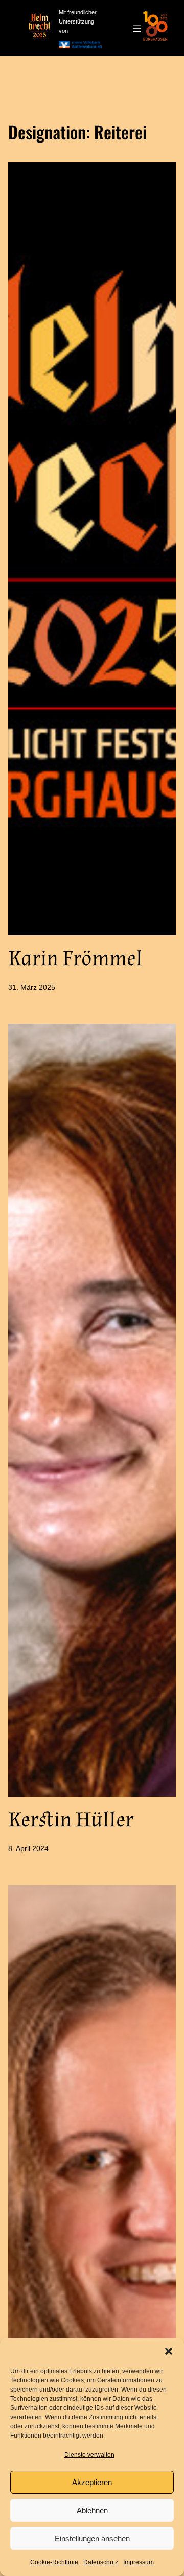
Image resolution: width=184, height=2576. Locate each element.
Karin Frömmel (75, 958)
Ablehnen (92, 2510)
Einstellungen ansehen (92, 2538)
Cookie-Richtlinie (54, 2562)
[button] (169, 2351)
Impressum (139, 2562)
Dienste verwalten (89, 2455)
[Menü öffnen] (137, 28)
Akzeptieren (92, 2482)
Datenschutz (101, 2562)
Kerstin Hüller (71, 1820)
